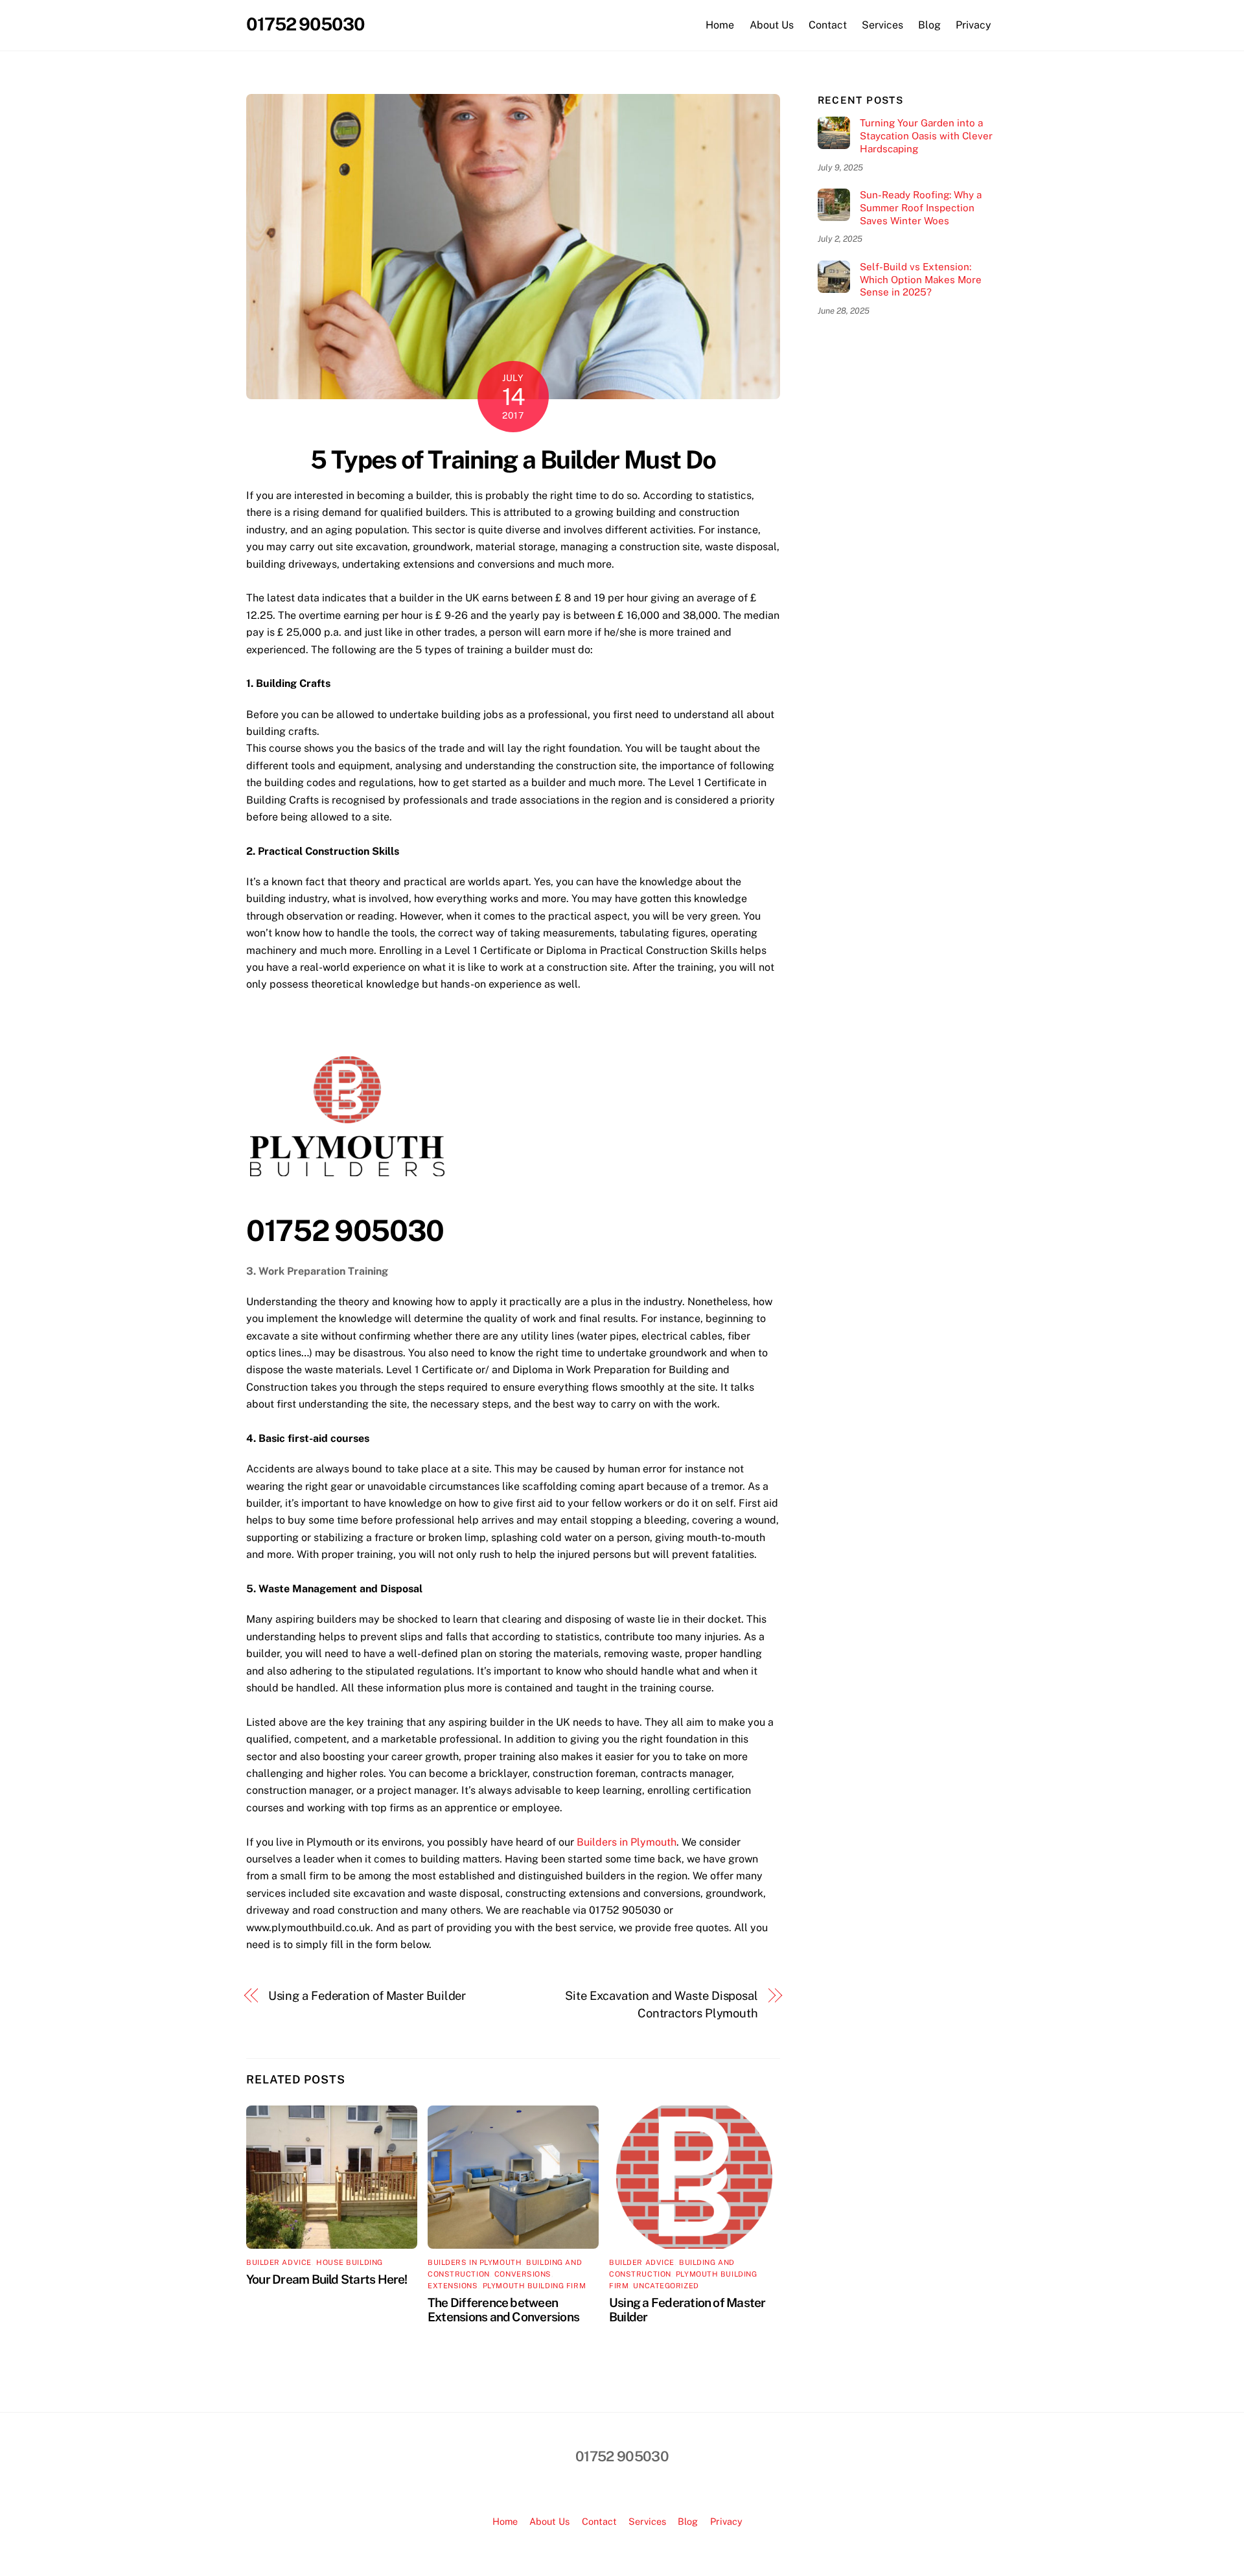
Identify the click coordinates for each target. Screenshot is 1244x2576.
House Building (350, 2262)
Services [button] (647, 2521)
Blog (929, 25)
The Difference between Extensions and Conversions (503, 2310)
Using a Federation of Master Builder (367, 1996)
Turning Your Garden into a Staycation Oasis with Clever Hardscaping (926, 136)
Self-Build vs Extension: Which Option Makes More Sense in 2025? (921, 280)
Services (882, 25)
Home (720, 25)
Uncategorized (666, 2286)
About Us (772, 25)
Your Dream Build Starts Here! (327, 2279)
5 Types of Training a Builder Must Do (513, 460)
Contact (828, 25)
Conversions (523, 2274)
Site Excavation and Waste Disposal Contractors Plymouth (662, 2004)
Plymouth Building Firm (534, 2286)
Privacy (973, 25)
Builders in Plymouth (627, 1842)
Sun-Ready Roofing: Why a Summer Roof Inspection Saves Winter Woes (921, 208)
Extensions (453, 2286)
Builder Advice (279, 2262)
